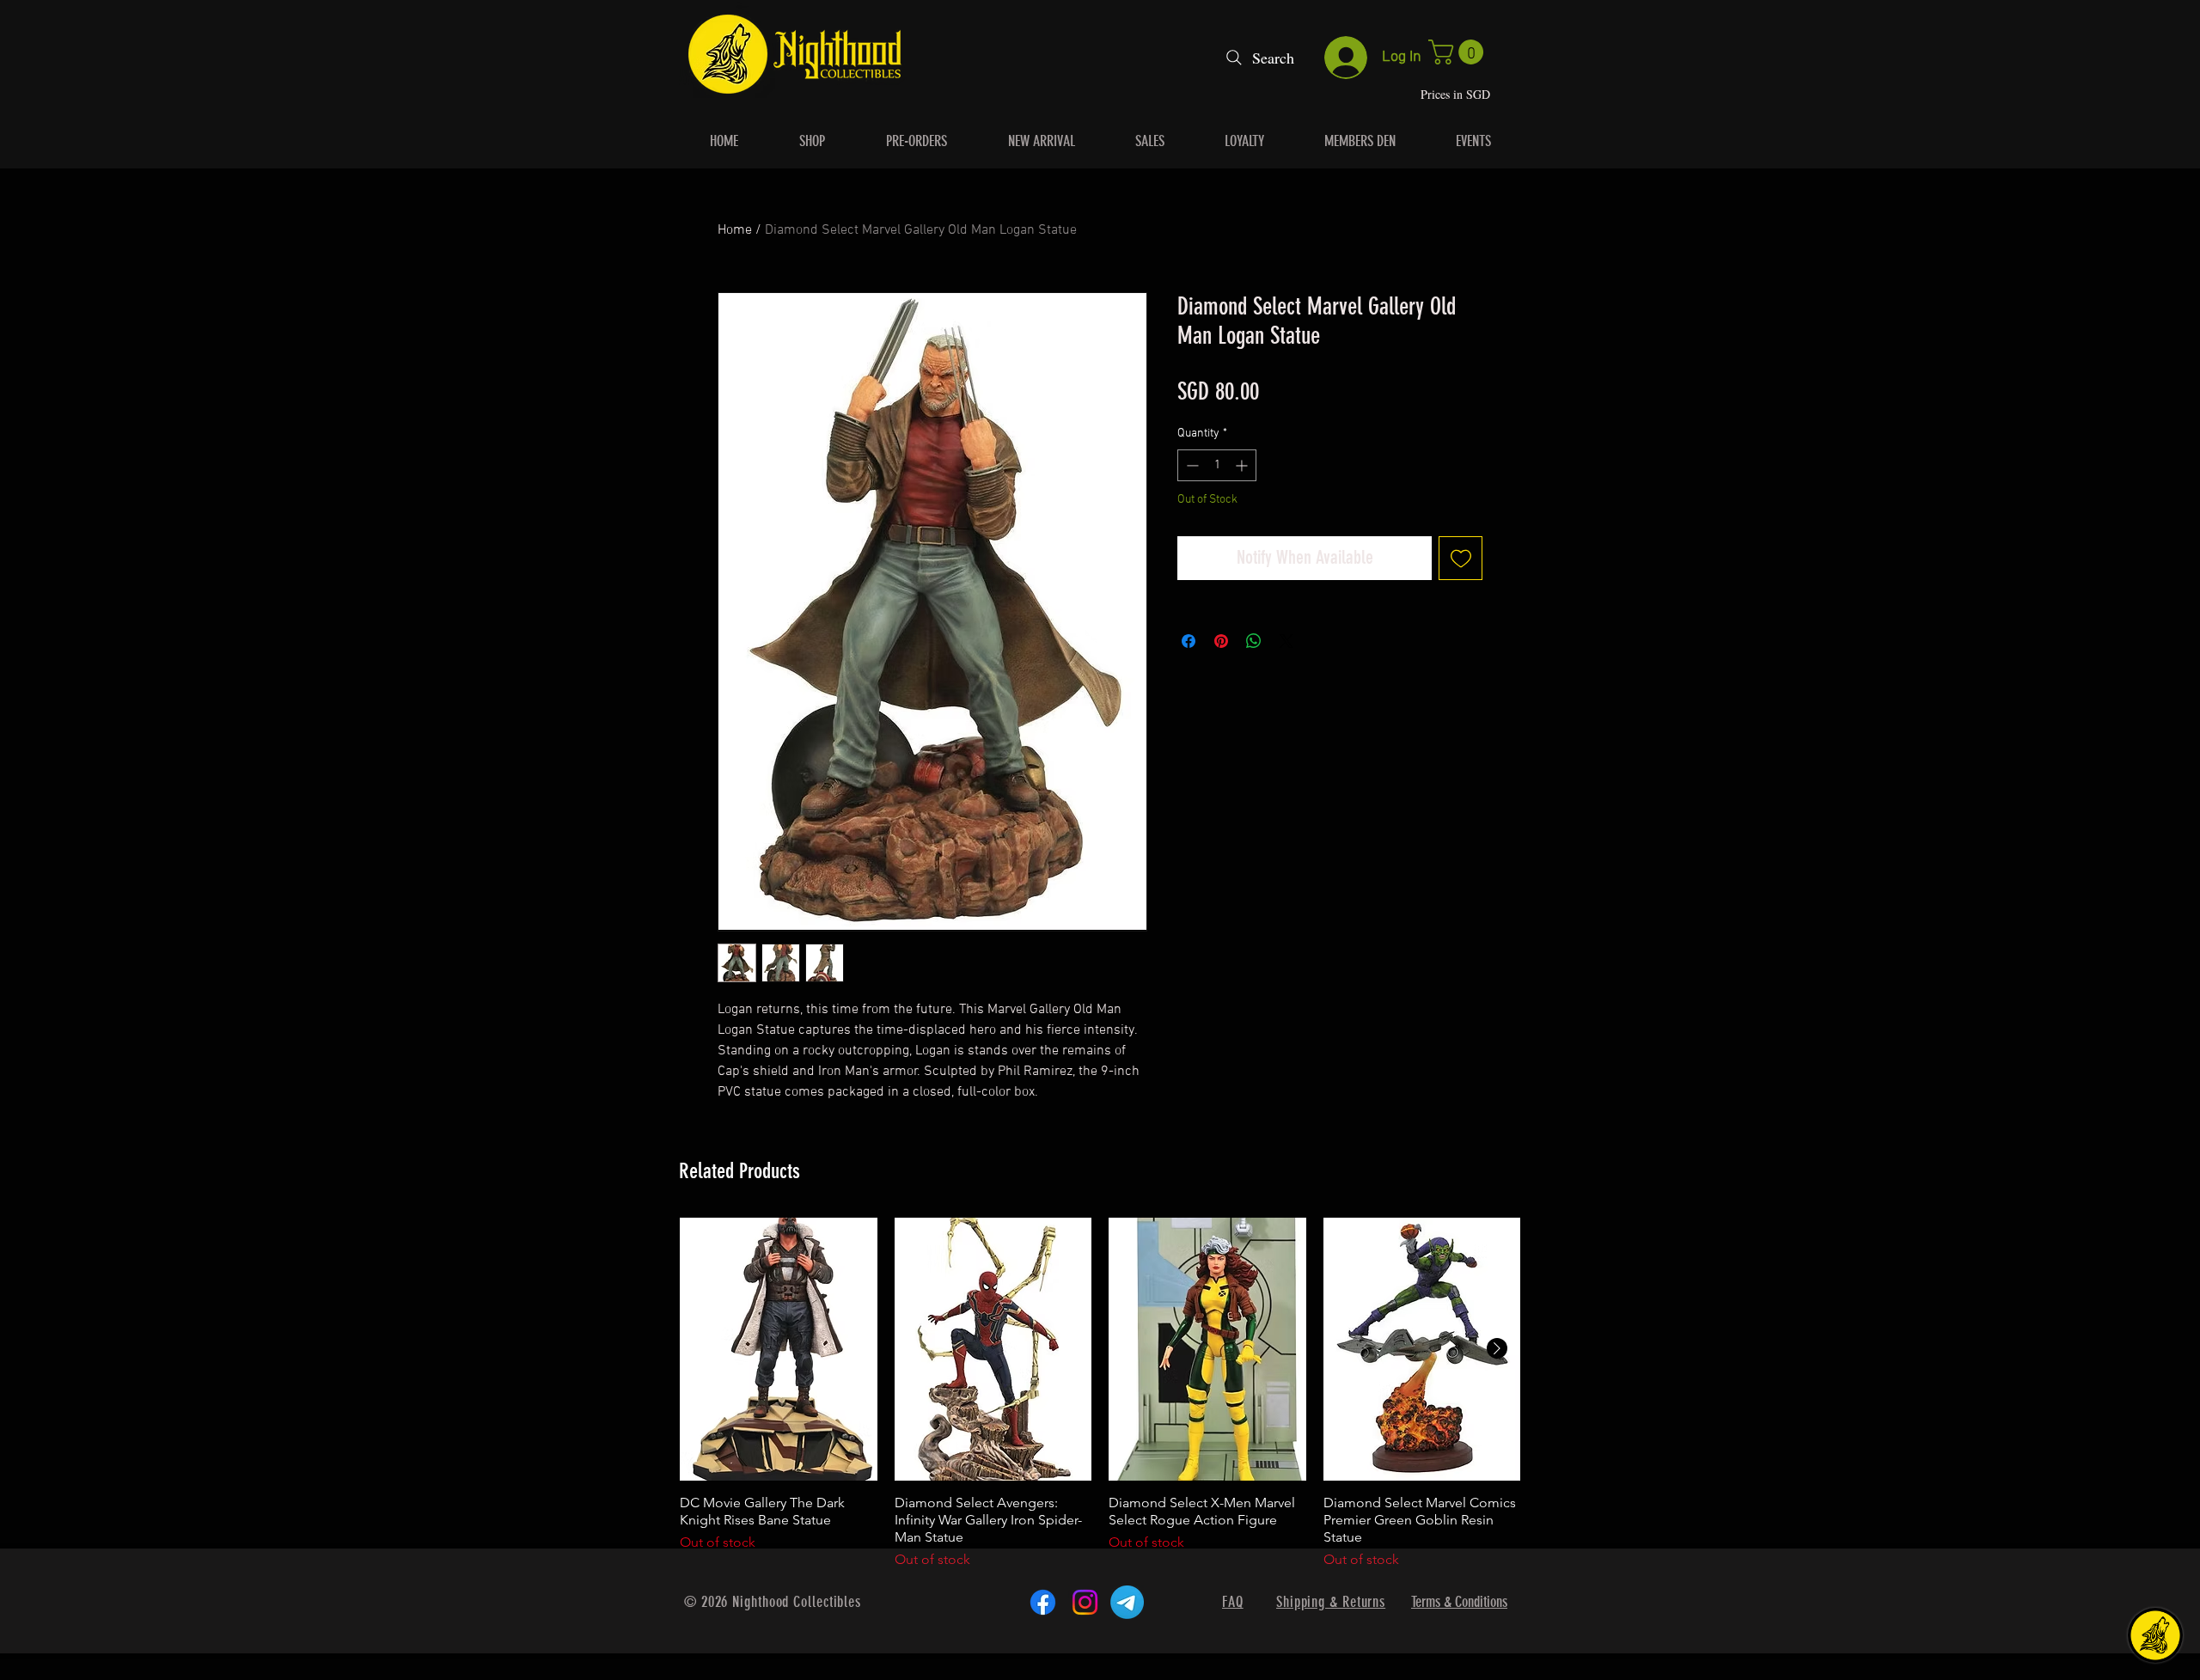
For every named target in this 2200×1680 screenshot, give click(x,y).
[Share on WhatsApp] (1254, 641)
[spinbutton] (1217, 465)
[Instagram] (1085, 1602)
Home (735, 230)
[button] (1459, 52)
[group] (1100, 1394)
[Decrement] (1191, 465)
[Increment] (1243, 465)
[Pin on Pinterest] (1221, 641)
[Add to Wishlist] (1461, 558)
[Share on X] (1286, 641)
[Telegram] (1127, 1602)
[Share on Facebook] (1189, 641)
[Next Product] (1497, 1348)
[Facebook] (1043, 1602)
